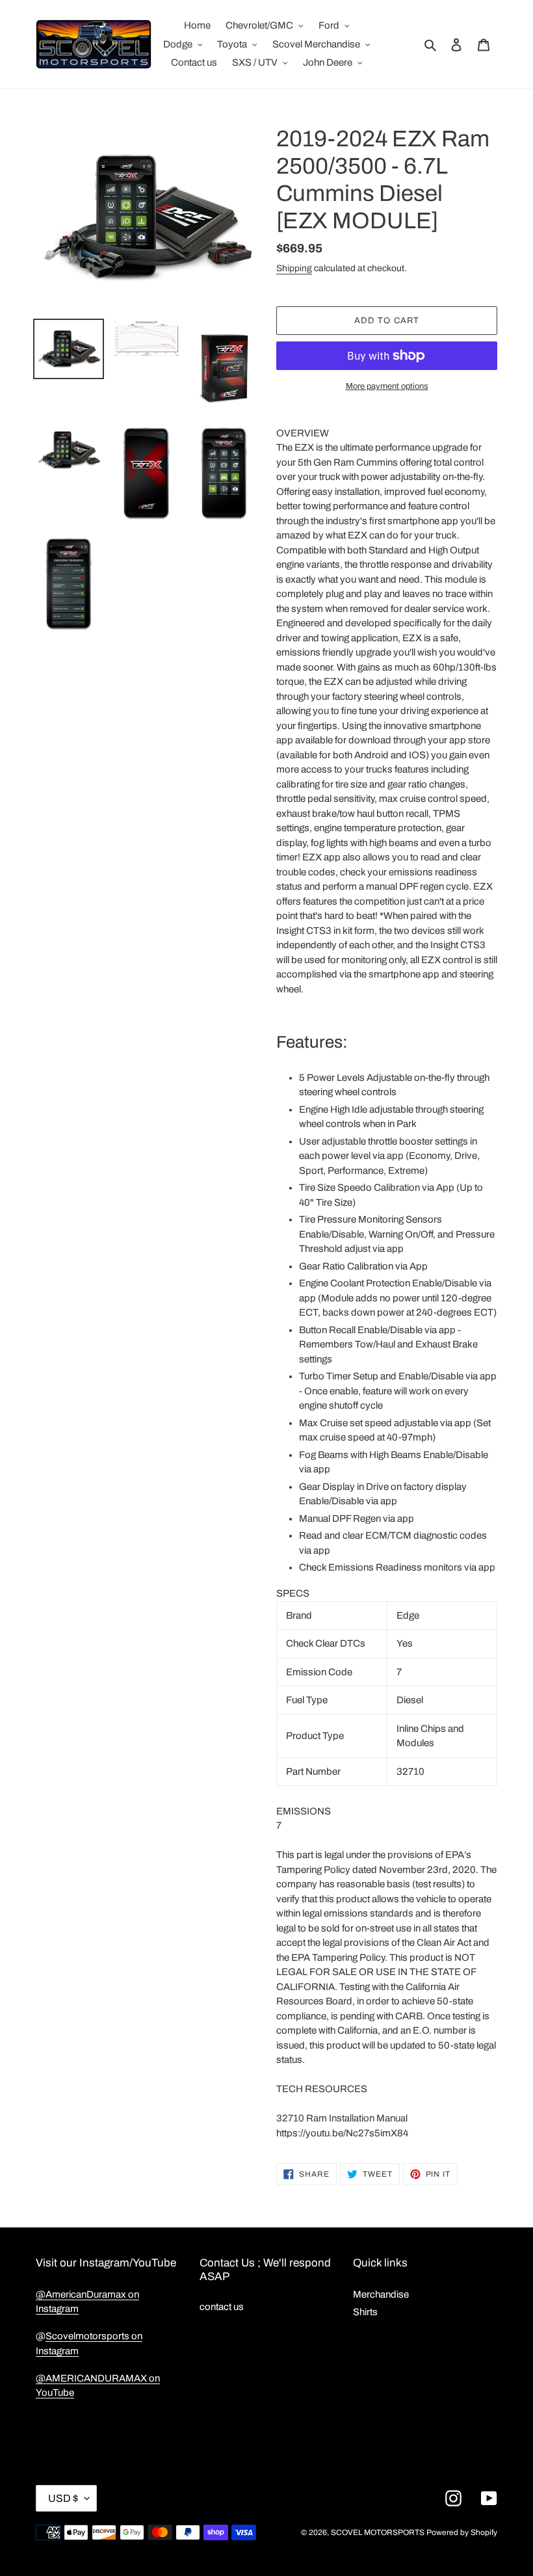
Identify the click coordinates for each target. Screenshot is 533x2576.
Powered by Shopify (462, 2532)
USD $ (63, 2498)
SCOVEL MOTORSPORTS (378, 2532)
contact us (222, 2307)
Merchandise (381, 2294)
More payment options (387, 386)
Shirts (365, 2312)
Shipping (294, 268)
